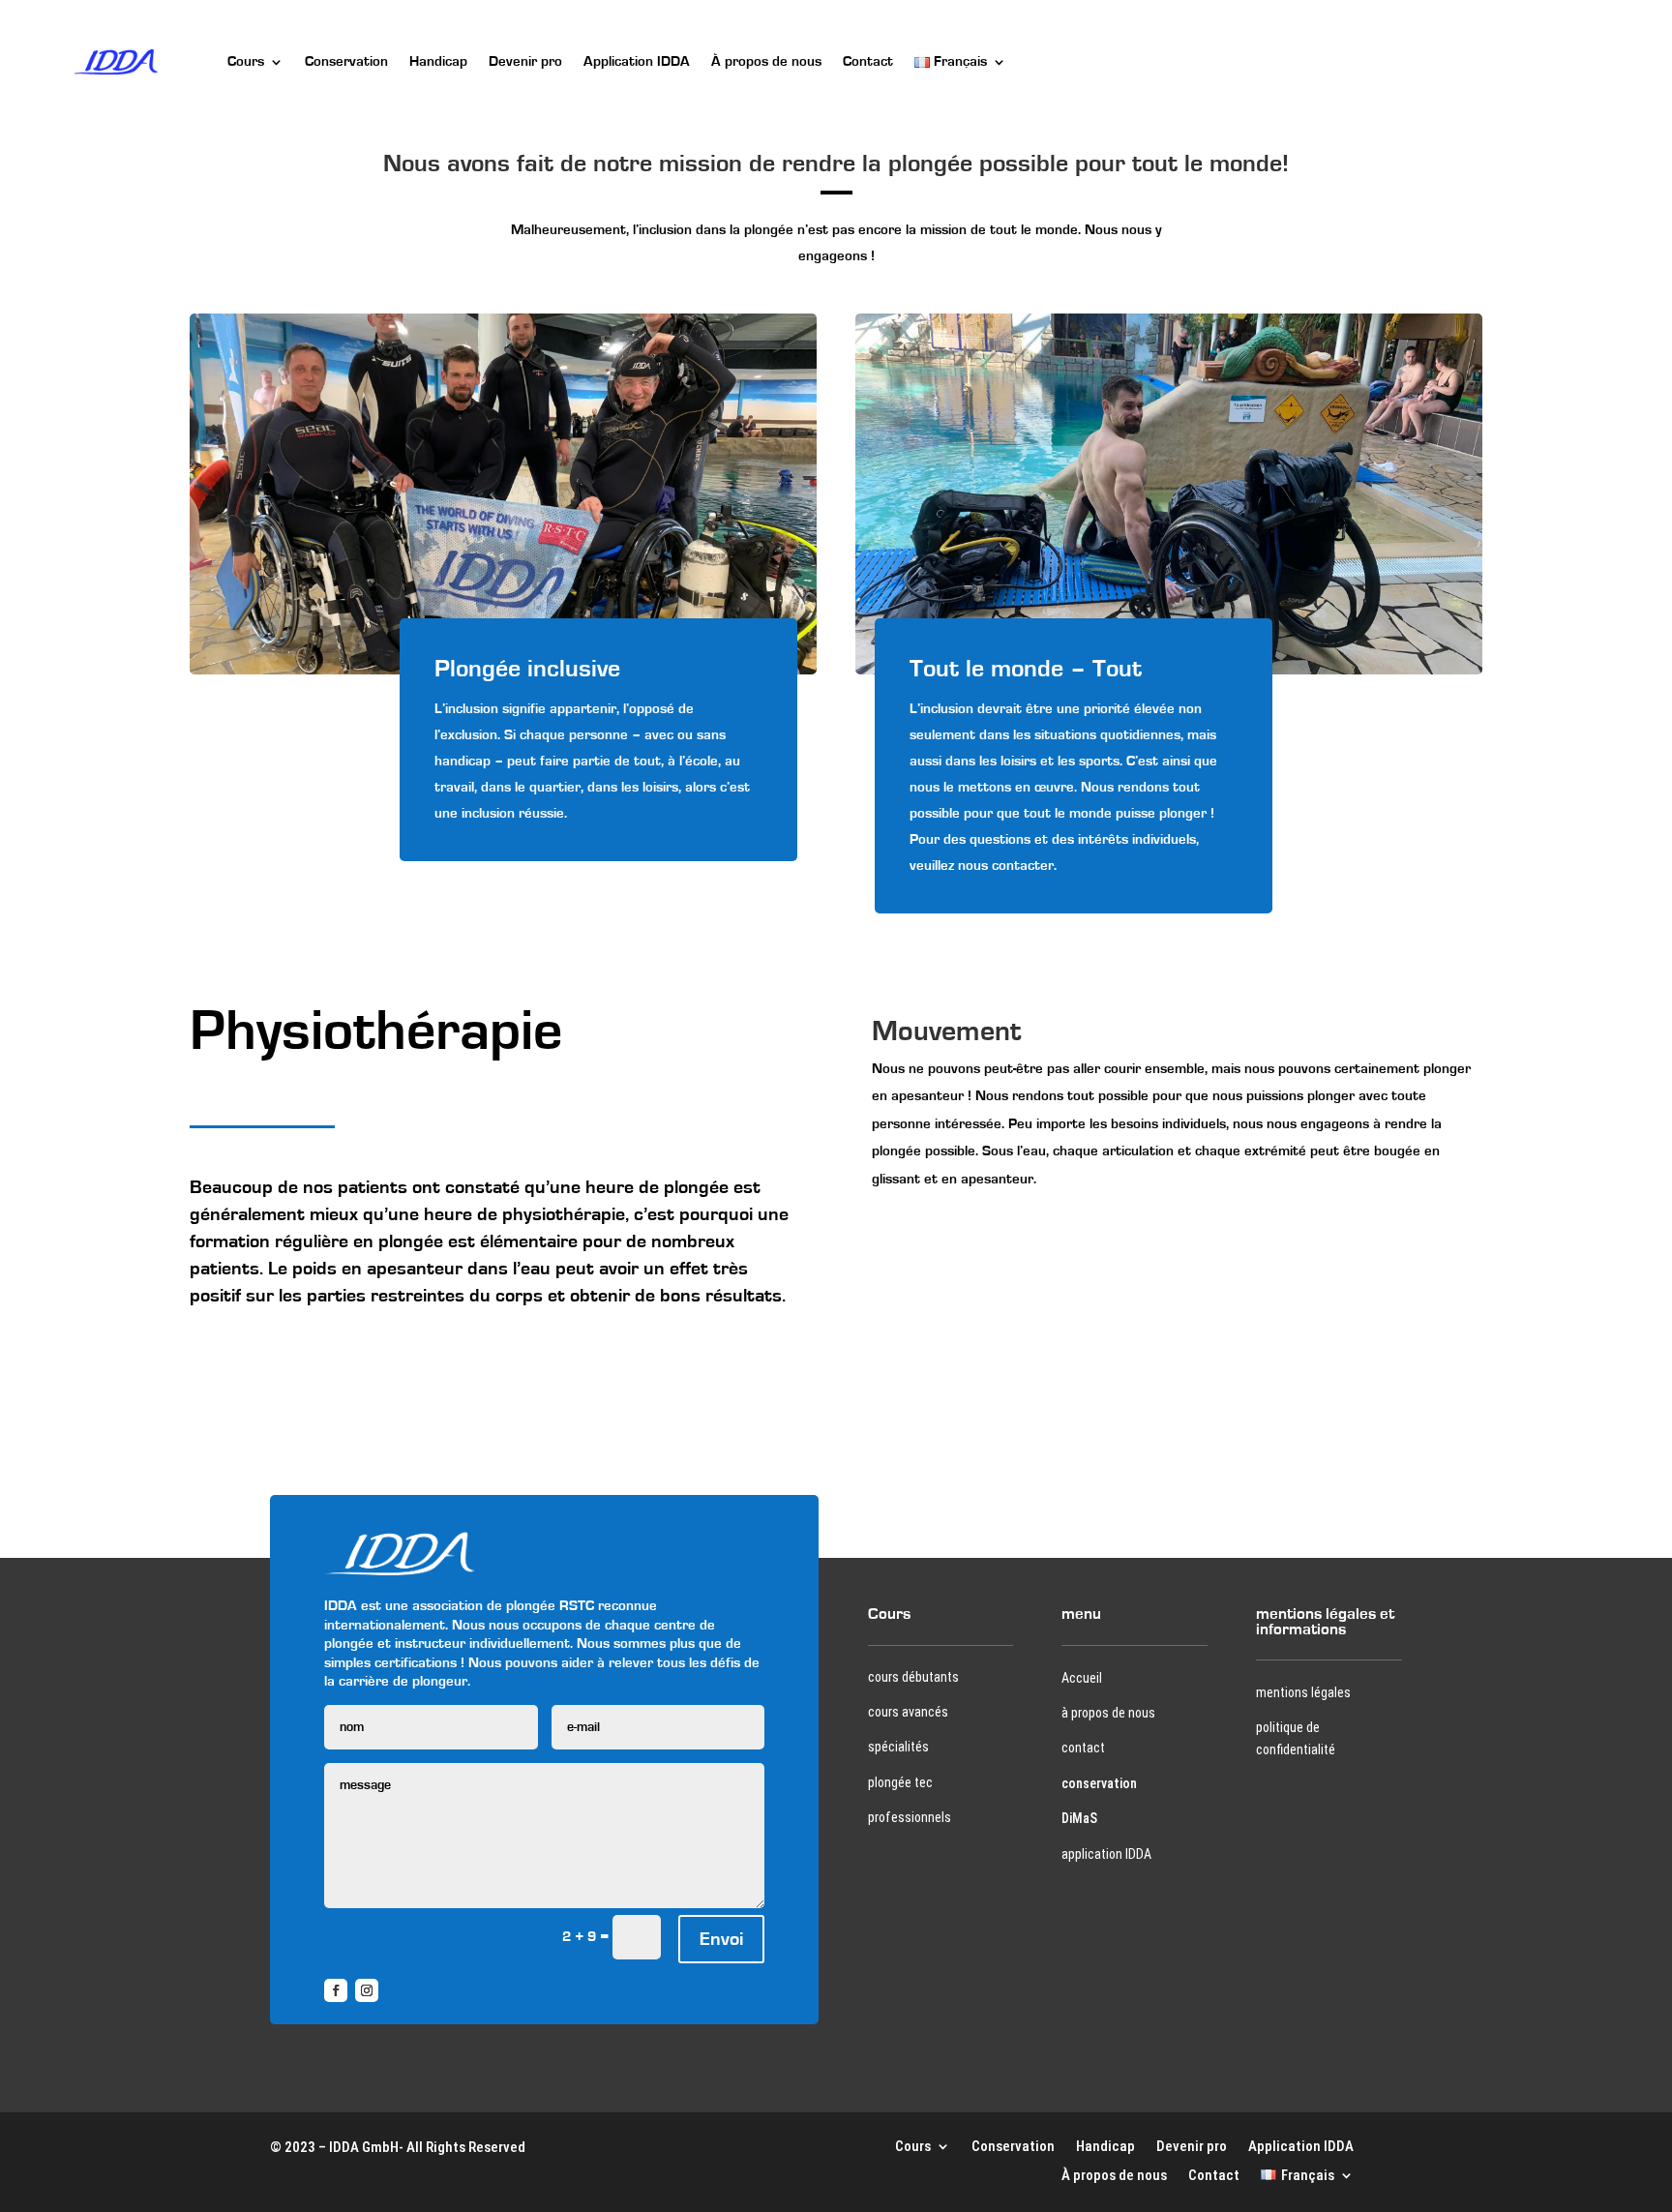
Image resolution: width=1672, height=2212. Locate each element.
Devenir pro (525, 61)
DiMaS (1079, 1818)
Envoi (721, 1939)
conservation (1099, 1783)
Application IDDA (637, 61)
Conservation (346, 61)
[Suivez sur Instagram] (367, 1990)
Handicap (438, 61)
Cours (246, 61)
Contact (868, 61)
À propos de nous (766, 61)
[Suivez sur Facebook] (336, 1990)
